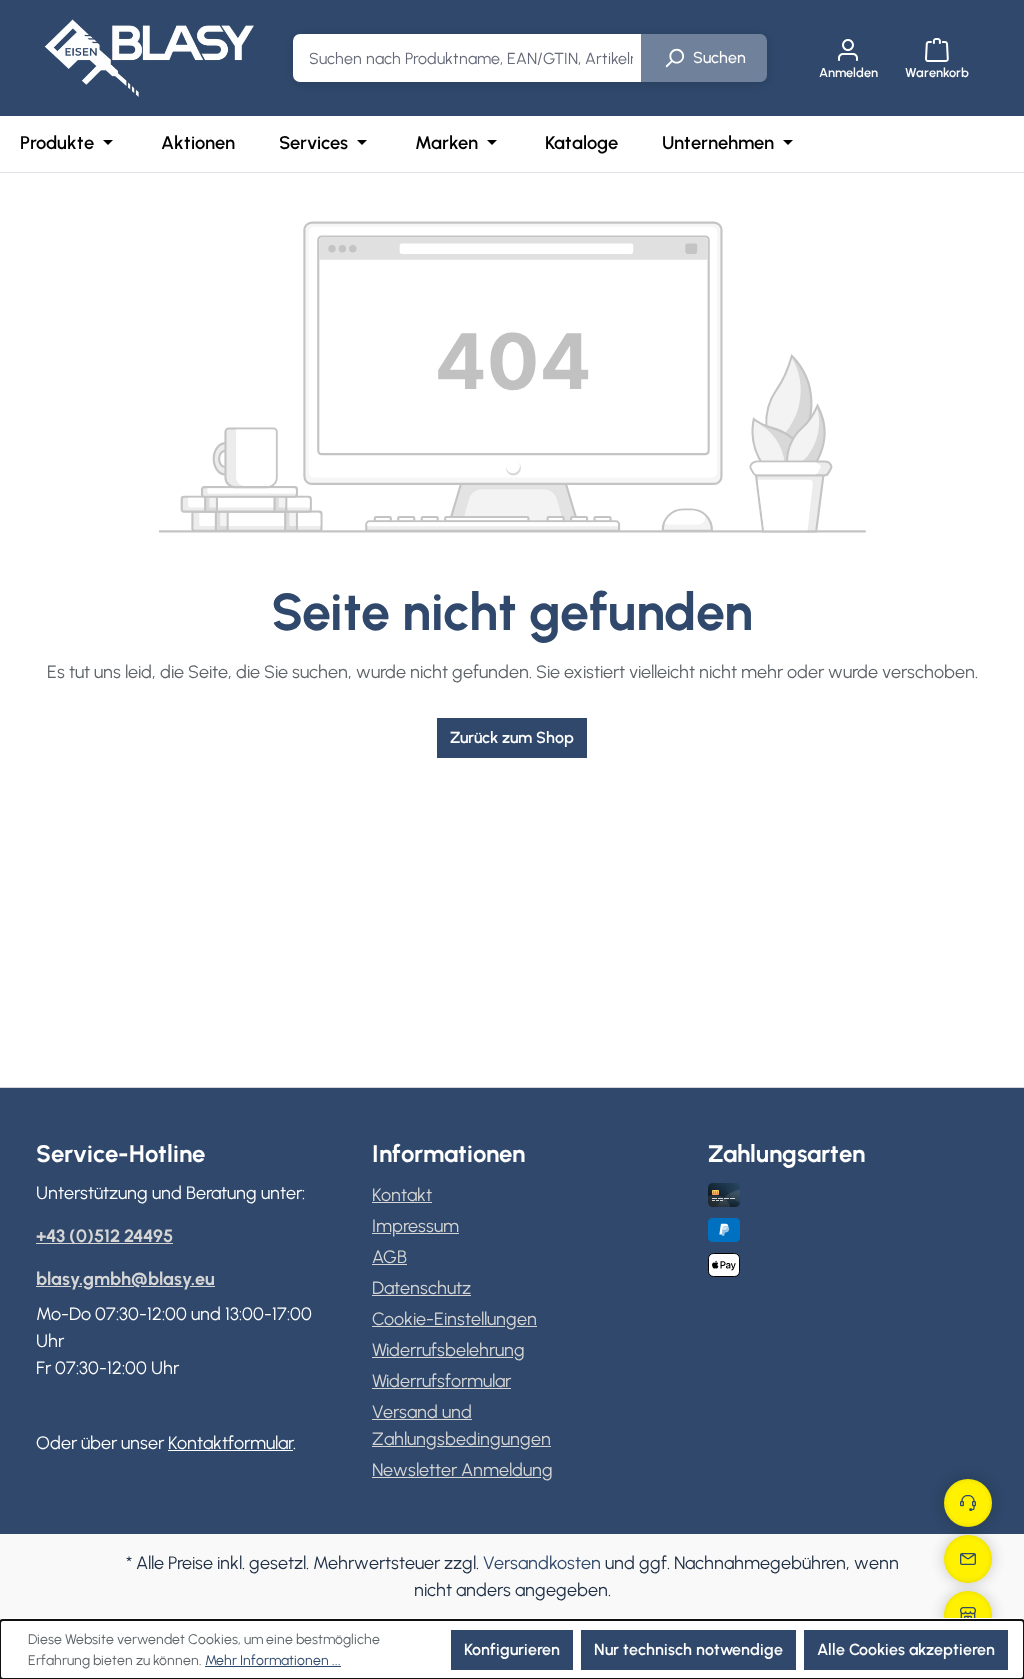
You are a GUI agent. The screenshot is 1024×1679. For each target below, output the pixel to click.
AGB (389, 1257)
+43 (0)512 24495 (104, 1236)
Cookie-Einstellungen (454, 1319)
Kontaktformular (230, 1443)
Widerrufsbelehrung (448, 1350)
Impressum (415, 1226)
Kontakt (402, 1195)
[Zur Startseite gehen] (149, 58)
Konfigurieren (512, 1649)
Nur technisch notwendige (688, 1649)
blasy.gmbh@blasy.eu (125, 1279)
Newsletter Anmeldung (462, 1470)
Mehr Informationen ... (273, 1660)
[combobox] (467, 58)
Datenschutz (421, 1288)
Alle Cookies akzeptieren (906, 1649)
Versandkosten (542, 1563)
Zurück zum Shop (512, 737)
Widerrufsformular (441, 1381)
